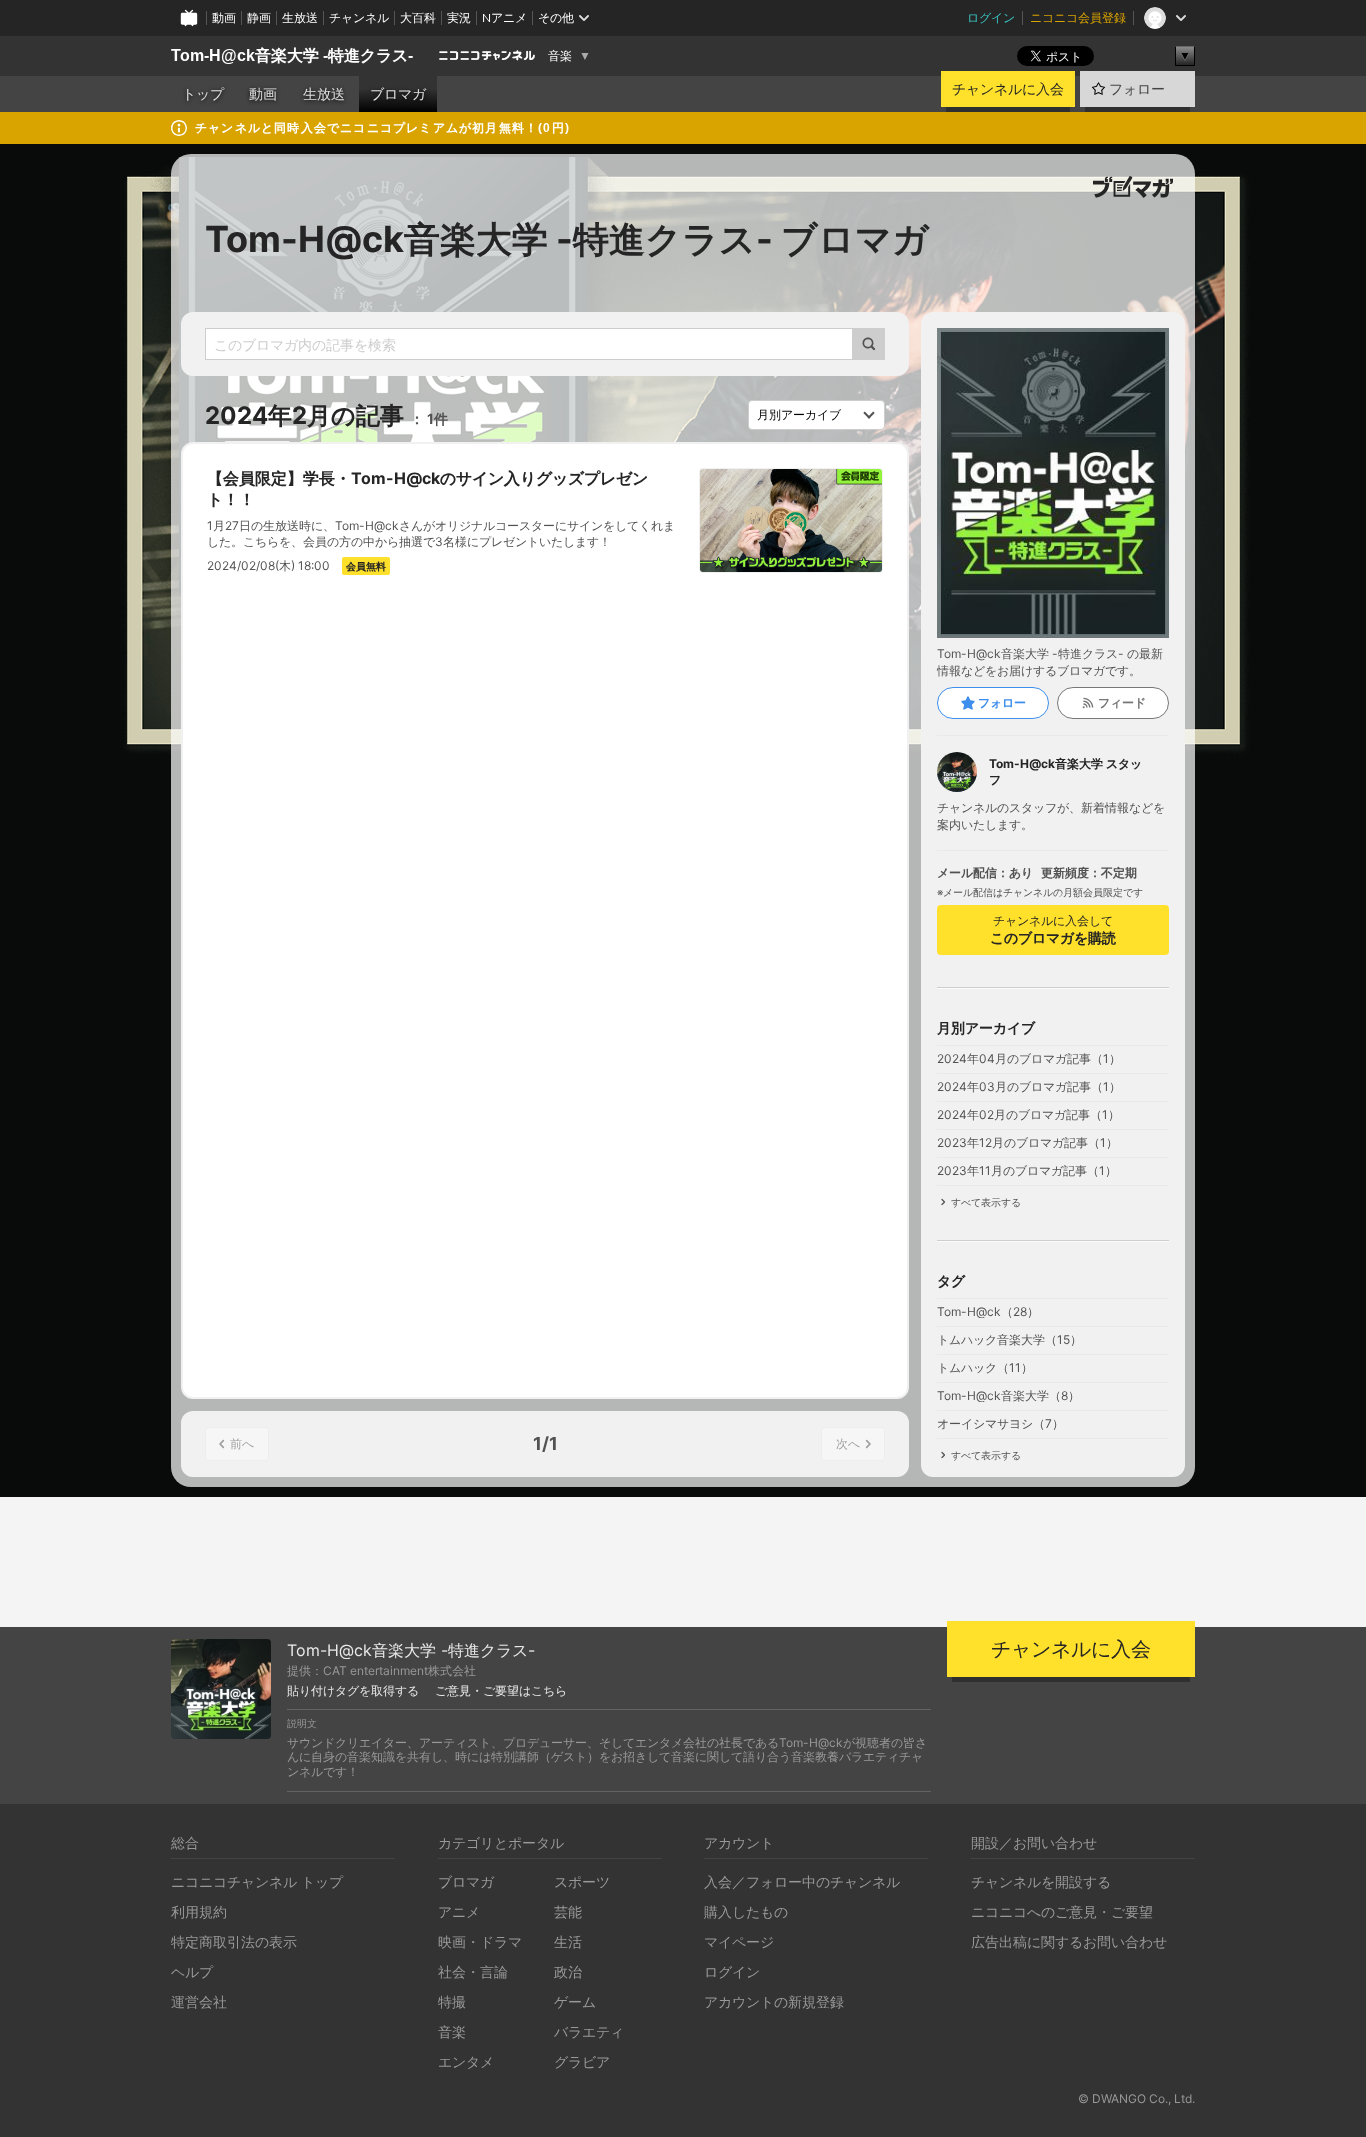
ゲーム (575, 2001)
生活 (568, 1941)
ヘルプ (192, 1971)
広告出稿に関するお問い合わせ (1069, 1941)
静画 (259, 17)
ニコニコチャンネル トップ (257, 1881)
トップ (203, 94)
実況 (459, 17)
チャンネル (359, 17)
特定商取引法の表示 (234, 1941)
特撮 (452, 2001)
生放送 (300, 17)
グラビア (582, 2061)
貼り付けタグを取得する (353, 1691)
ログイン (991, 17)
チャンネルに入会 (1008, 89)
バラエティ (589, 2031)
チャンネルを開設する (1041, 1881)
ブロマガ (398, 94)
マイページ (739, 1941)
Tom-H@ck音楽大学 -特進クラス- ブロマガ (567, 239)
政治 (568, 1971)
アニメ (459, 1911)
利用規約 (199, 1911)
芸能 (568, 1911)
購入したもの (746, 1911)
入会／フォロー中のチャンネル (802, 1881)
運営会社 (199, 2001)
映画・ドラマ (480, 1941)
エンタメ (466, 2061)
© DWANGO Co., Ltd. (1136, 2098)
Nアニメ (504, 17)
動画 (224, 17)
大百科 (418, 17)
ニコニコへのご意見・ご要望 (1062, 1911)
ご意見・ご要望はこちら (501, 1691)
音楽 (560, 56)
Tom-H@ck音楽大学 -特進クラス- (292, 55)
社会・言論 (473, 1971)
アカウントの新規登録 (774, 2001)
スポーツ (582, 1881)
